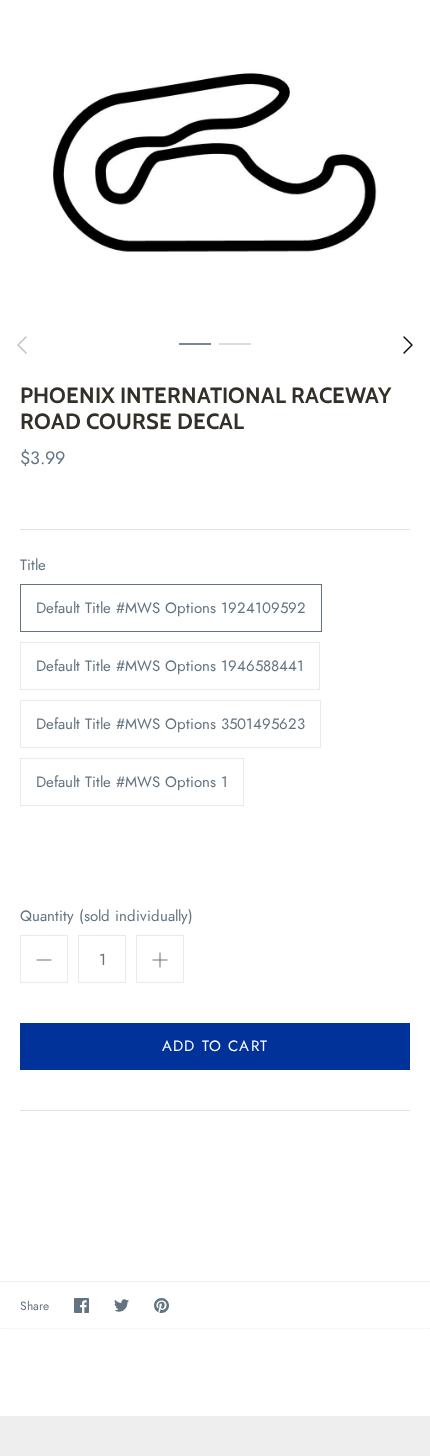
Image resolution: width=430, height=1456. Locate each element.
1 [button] (195, 343)
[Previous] (22, 345)
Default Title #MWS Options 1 (132, 782)
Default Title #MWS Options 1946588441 (170, 666)
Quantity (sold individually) (106, 916)
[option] (215, 161)
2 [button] (235, 343)
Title (33, 565)
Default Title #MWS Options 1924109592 (171, 608)
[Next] (408, 345)
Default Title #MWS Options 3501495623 (170, 724)
